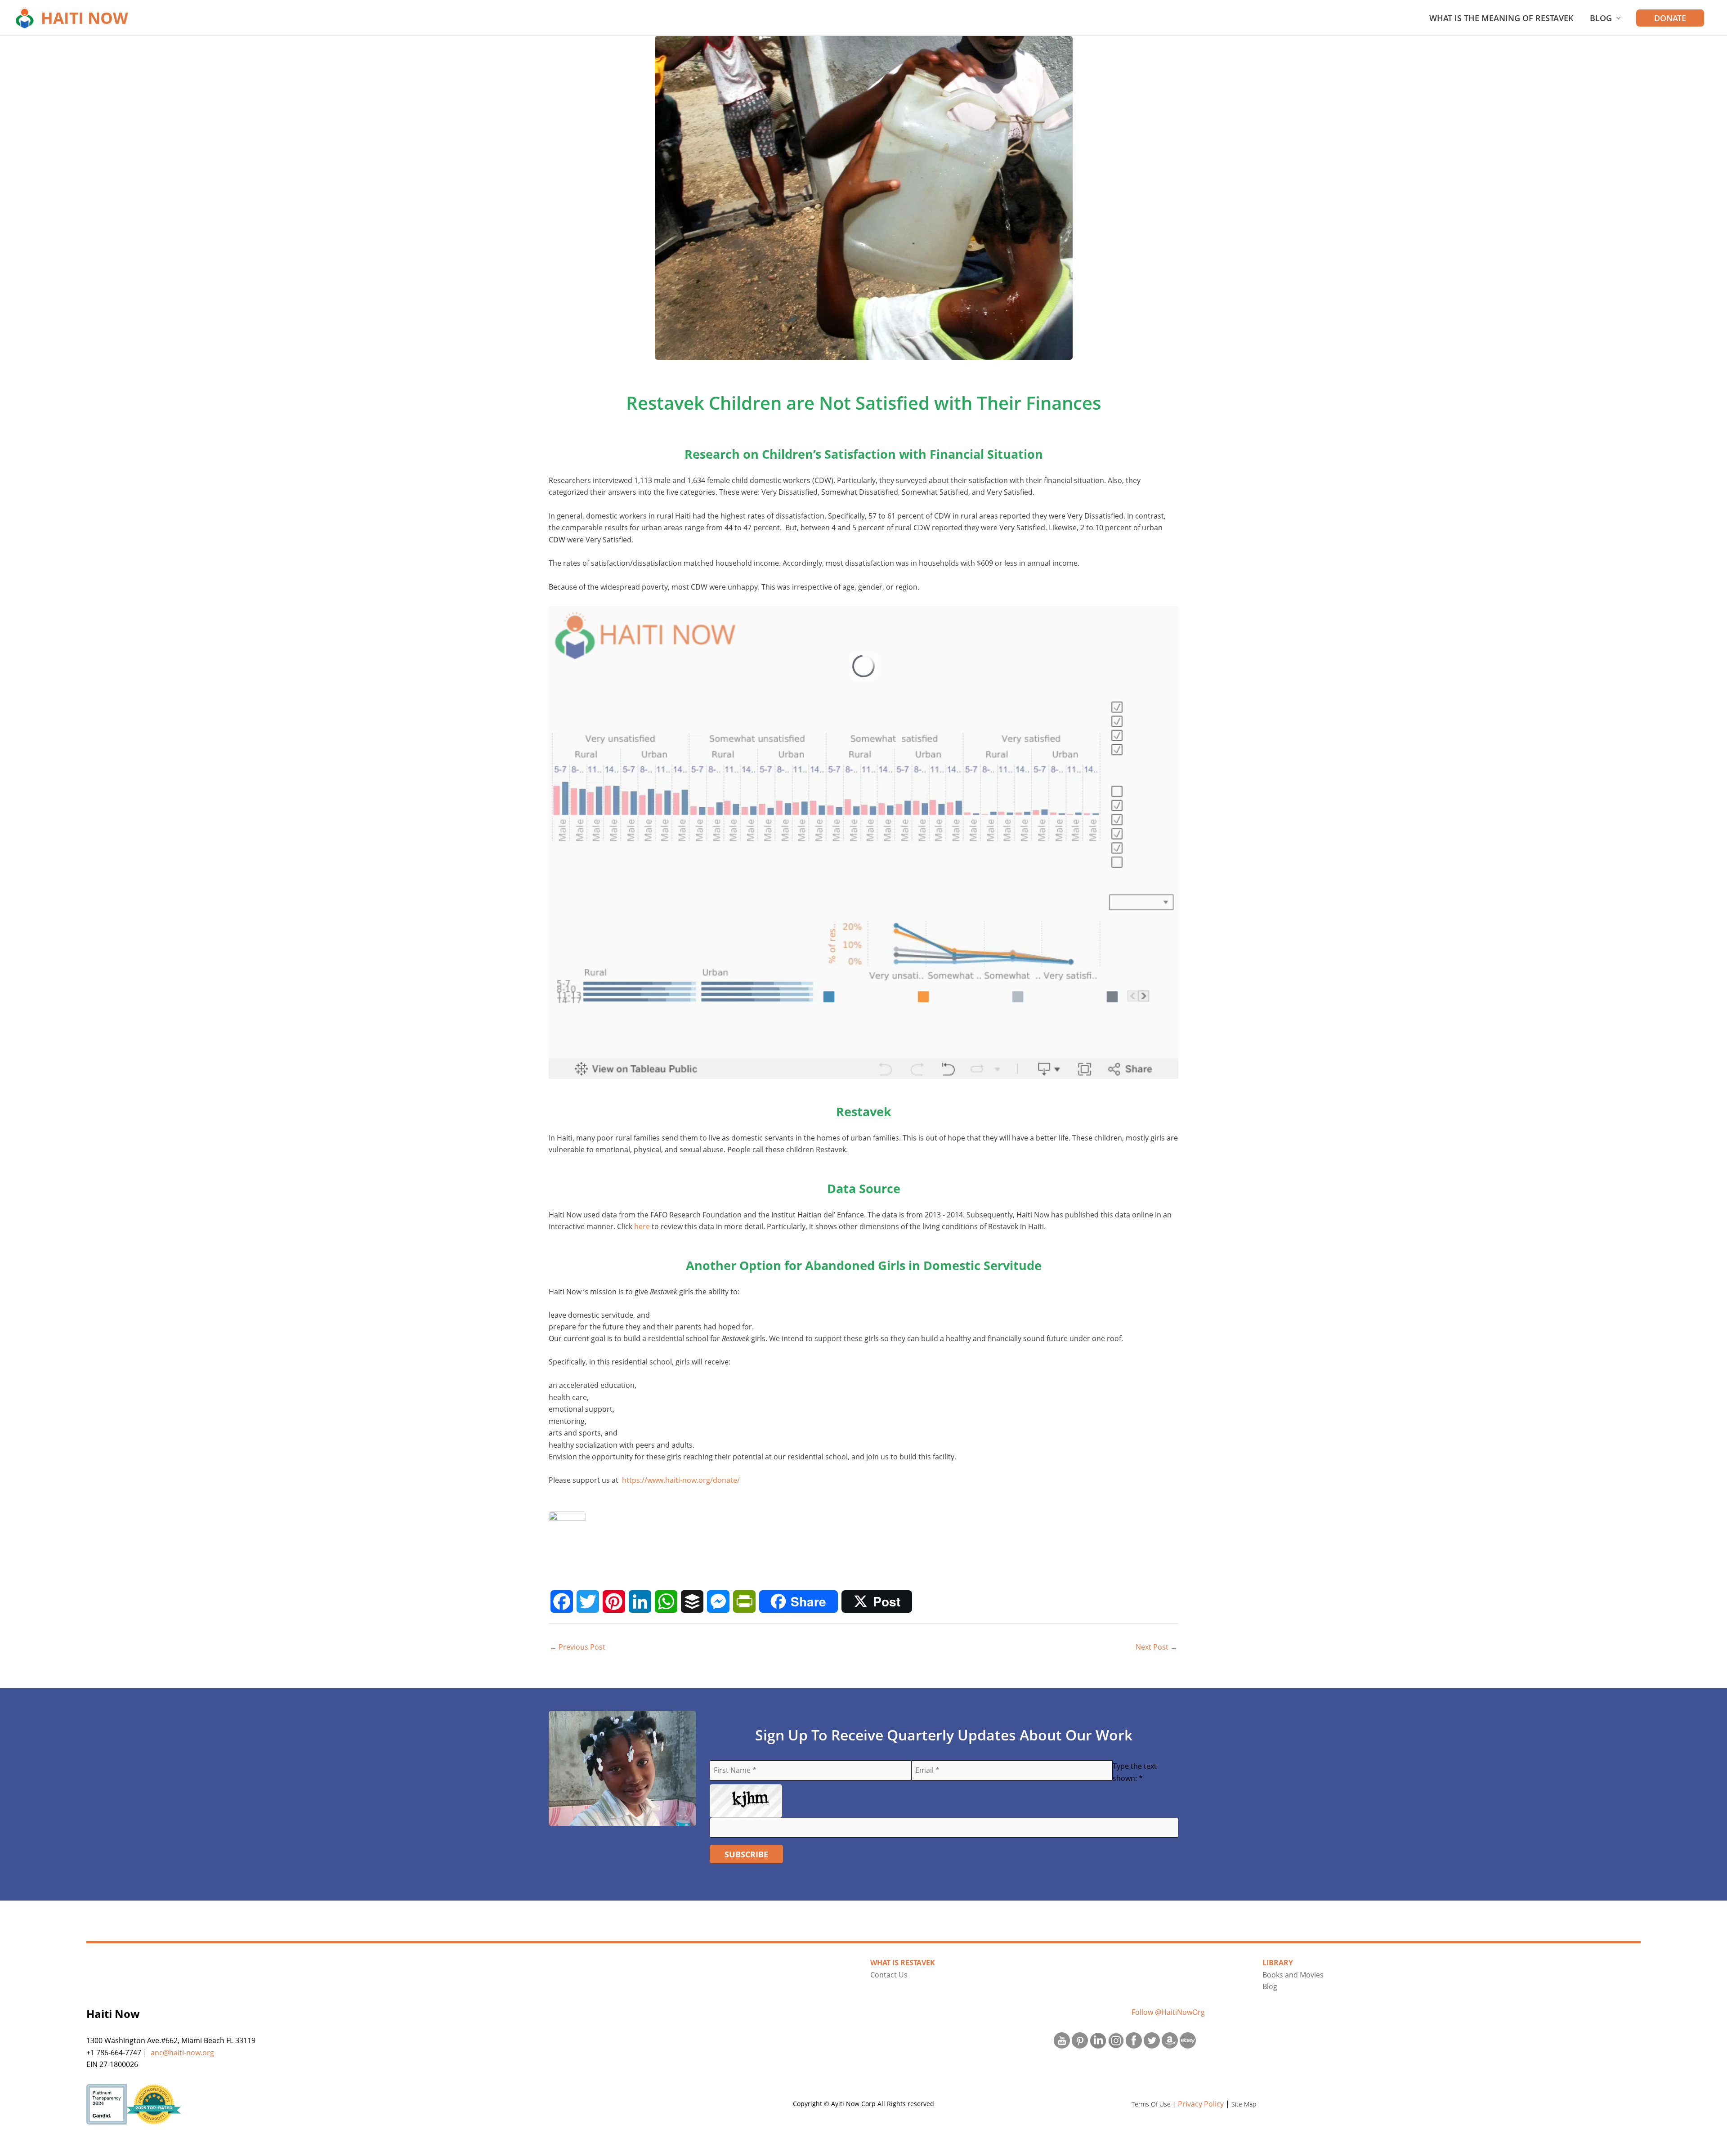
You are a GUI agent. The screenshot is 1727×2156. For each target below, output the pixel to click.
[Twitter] (588, 1601)
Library (1278, 1963)
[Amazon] (1170, 2040)
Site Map (1244, 2104)
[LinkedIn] (640, 1601)
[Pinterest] (614, 1601)
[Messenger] (718, 1601)
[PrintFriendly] (744, 1601)
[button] (1670, 18)
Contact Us (889, 1975)
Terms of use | (1155, 2104)
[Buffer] (692, 1601)
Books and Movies (1293, 1975)
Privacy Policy (1201, 2104)
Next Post (1157, 1647)
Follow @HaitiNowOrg (1168, 2012)
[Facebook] (562, 1601)
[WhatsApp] (666, 1601)
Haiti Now (85, 18)
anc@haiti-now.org (182, 2053)
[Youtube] (1062, 2040)
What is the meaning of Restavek (1501, 18)
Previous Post (577, 1647)
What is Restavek (903, 1963)
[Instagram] (1116, 2040)
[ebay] (1188, 2040)
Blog (1601, 18)
